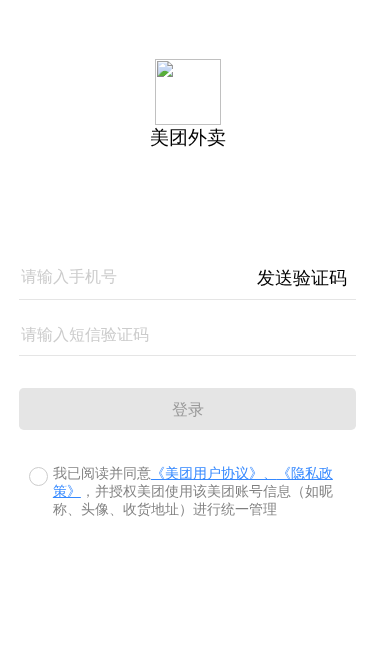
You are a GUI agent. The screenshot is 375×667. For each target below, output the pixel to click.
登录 (188, 409)
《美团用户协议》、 (214, 473)
